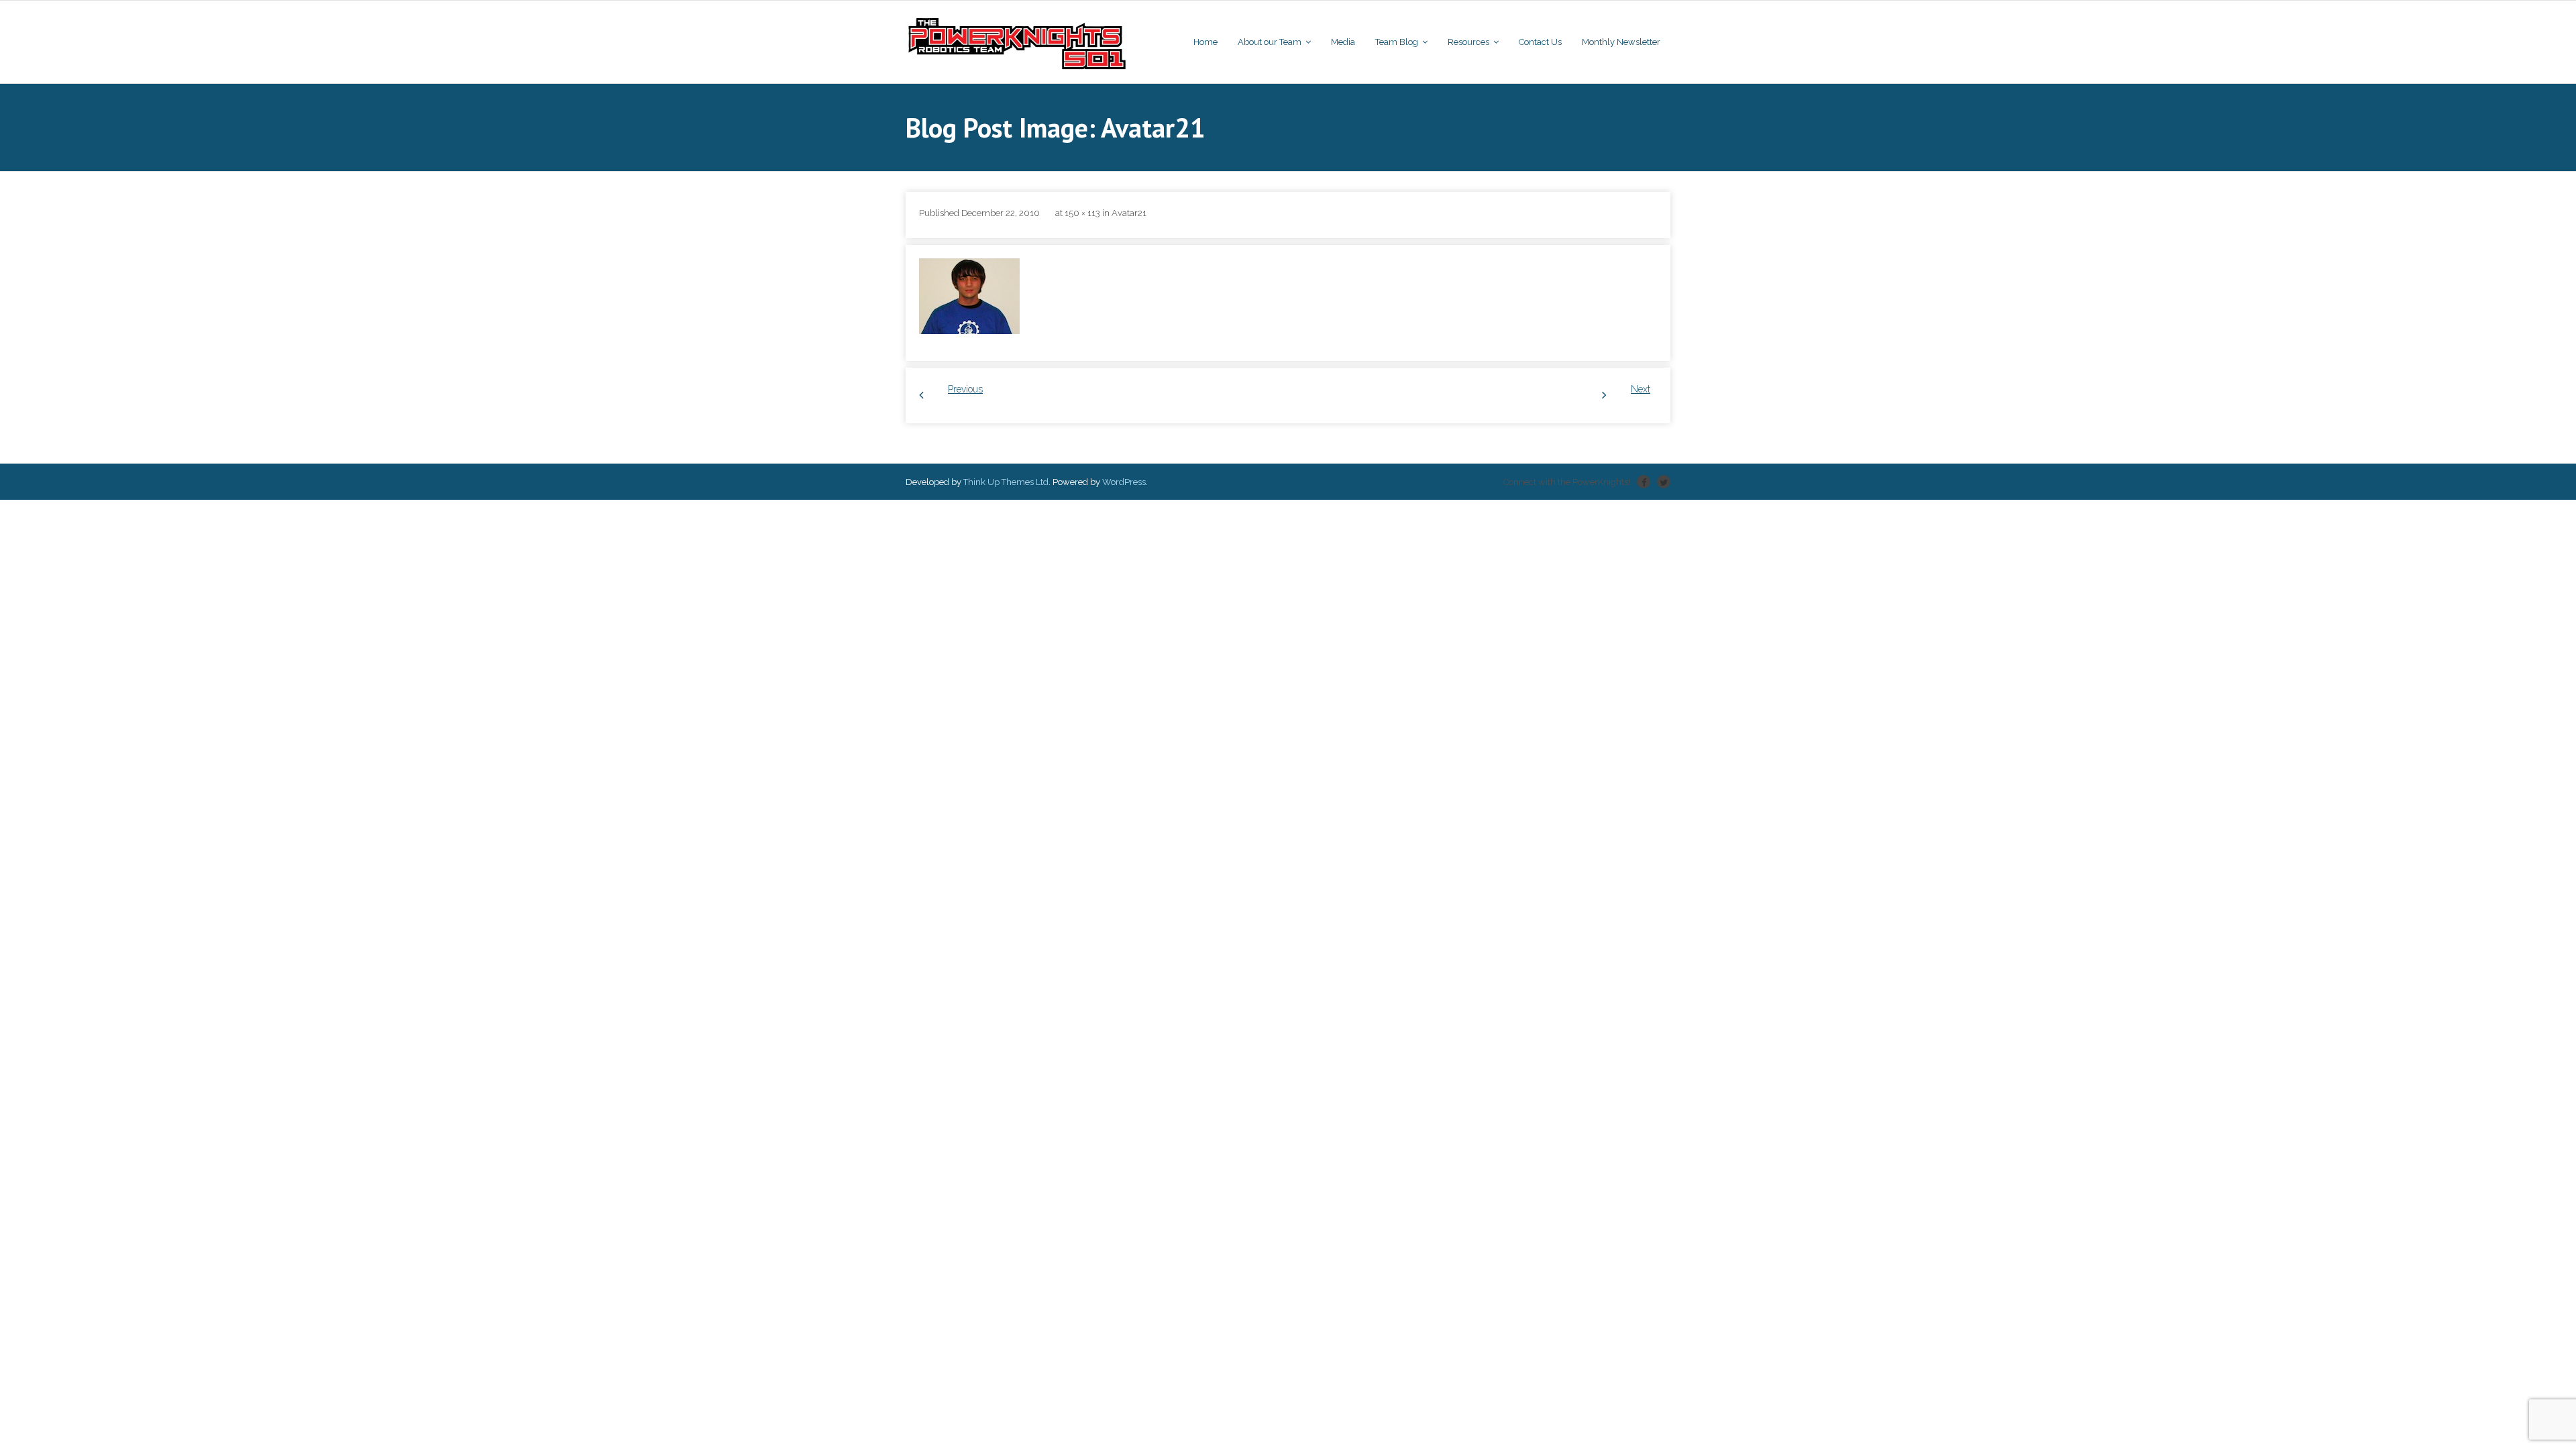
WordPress (1124, 482)
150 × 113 (1082, 213)
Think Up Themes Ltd (1006, 482)
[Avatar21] (969, 296)
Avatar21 (1129, 213)
